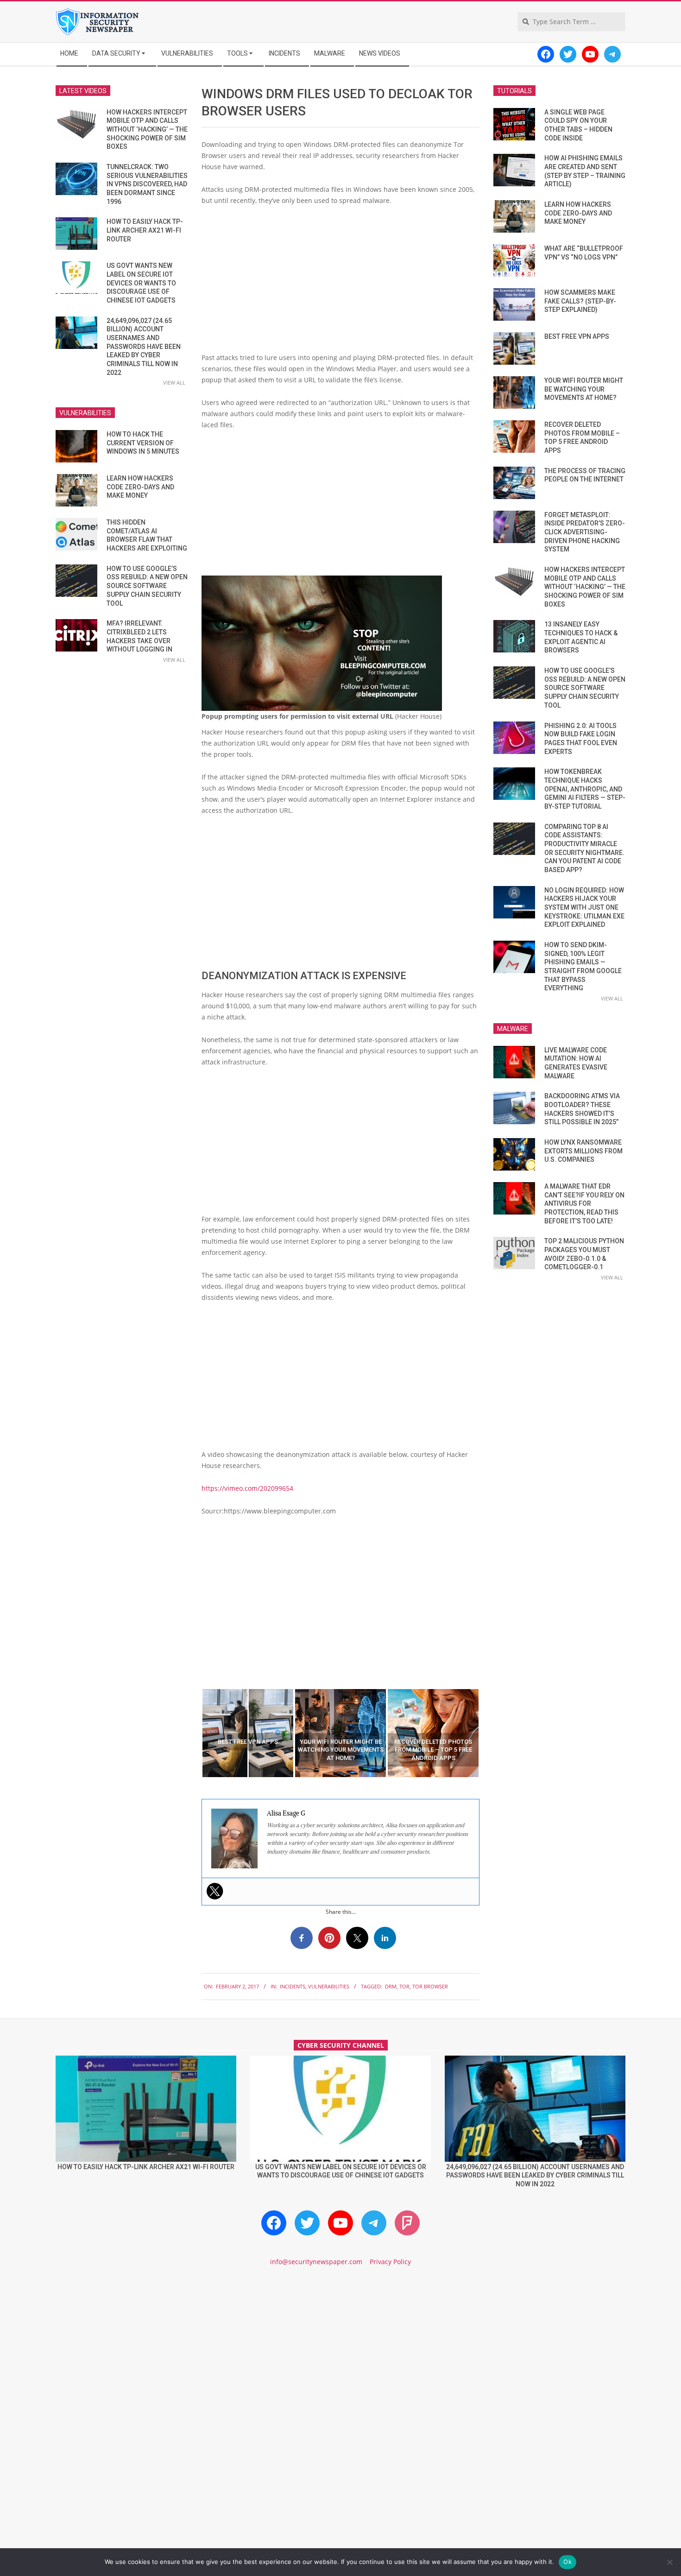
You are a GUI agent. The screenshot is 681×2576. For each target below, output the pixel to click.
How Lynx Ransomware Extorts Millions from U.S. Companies (583, 1151)
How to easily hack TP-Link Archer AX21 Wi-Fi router (145, 230)
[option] (248, 1733)
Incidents (293, 1986)
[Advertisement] (340, 283)
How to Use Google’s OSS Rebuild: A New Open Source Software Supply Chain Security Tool (147, 586)
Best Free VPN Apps (577, 336)
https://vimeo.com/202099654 (247, 1488)
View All (174, 383)
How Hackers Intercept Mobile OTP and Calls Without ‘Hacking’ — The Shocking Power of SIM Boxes (147, 130)
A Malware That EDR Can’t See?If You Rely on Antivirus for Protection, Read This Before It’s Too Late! (584, 1204)
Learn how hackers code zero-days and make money (140, 487)
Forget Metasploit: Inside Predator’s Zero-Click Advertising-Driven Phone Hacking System (585, 532)
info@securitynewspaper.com (316, 2262)
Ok (567, 2562)
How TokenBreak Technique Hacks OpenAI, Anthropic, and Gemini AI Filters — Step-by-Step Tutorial (585, 789)
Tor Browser (430, 1986)
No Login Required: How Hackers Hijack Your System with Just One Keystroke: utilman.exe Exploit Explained (584, 908)
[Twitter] (215, 1891)
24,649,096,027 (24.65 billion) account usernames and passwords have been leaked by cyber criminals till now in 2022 (144, 347)
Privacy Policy (390, 2262)
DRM (391, 1986)
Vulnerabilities (329, 1986)
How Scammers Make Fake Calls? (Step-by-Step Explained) (580, 301)
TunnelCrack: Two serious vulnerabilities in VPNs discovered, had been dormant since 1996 (147, 184)
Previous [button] (195, 1733)
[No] (669, 2562)
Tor (404, 1986)
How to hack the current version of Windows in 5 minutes (143, 443)
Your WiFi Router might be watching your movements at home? (584, 389)
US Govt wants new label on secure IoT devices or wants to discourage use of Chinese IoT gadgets (141, 283)
